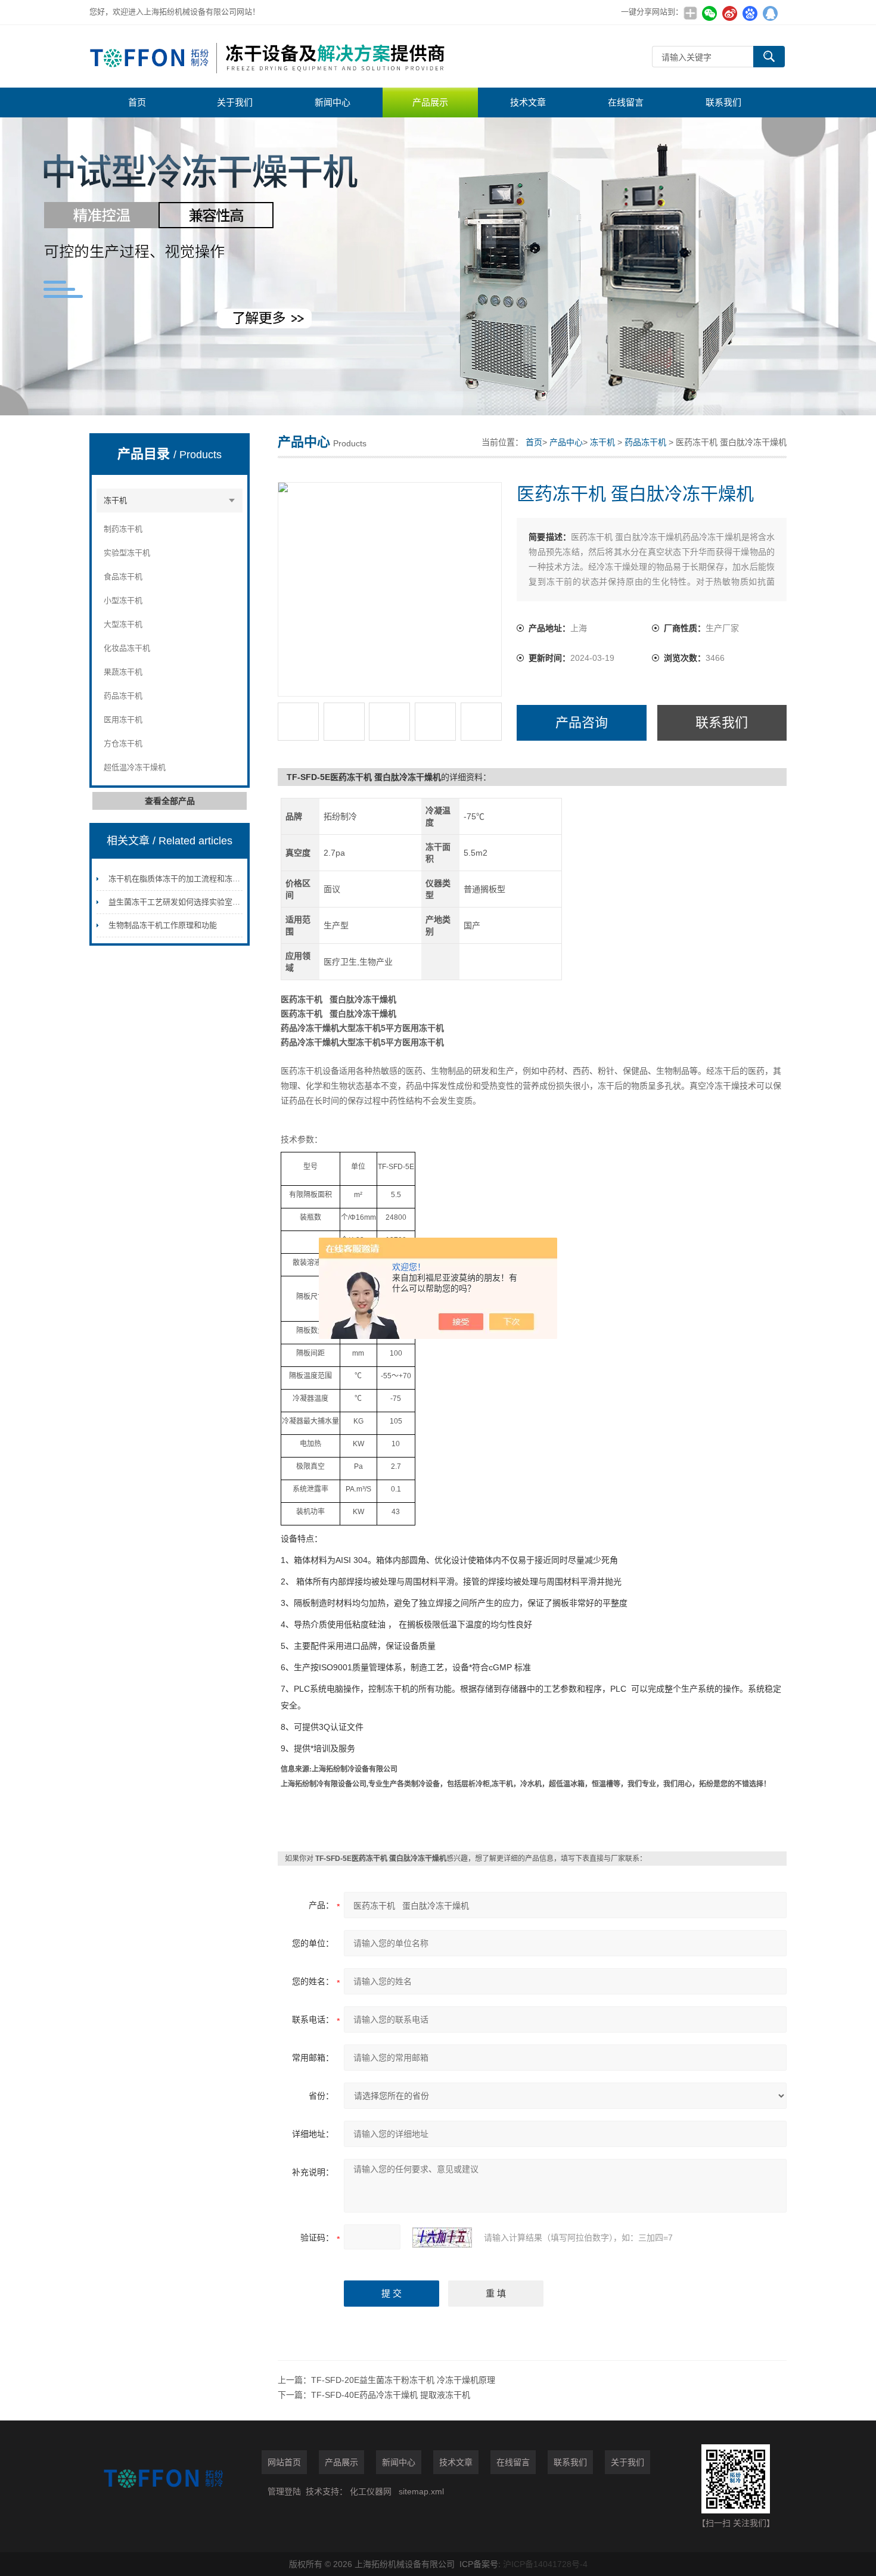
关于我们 (235, 102)
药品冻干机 (123, 696)
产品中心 (566, 442)
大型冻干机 (123, 624)
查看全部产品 (170, 801)
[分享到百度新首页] (750, 13)
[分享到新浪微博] (729, 13)
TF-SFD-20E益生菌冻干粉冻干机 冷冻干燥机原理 (403, 2380)
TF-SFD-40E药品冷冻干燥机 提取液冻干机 (391, 2395)
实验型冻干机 (127, 553)
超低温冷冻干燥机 (135, 767)
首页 (137, 102)
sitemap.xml (421, 2491)
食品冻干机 (123, 577)
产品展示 (430, 102)
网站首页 (284, 2462)
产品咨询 (582, 723)
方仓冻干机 (123, 743)
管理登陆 (284, 2491)
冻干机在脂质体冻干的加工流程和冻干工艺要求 (190, 879)
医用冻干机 (123, 720)
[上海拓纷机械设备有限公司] (268, 56)
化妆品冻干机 (127, 648)
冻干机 (115, 500)
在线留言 (626, 102)
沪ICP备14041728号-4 (545, 2564)
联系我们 (723, 102)
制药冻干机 (123, 529)
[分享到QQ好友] (770, 13)
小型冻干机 (123, 600)
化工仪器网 (371, 2491)
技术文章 (528, 102)
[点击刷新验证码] (442, 2238)
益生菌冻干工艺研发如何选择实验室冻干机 (182, 902)
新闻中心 (333, 102)
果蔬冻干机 (123, 672)
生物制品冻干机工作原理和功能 (163, 925)
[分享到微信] (709, 13)
